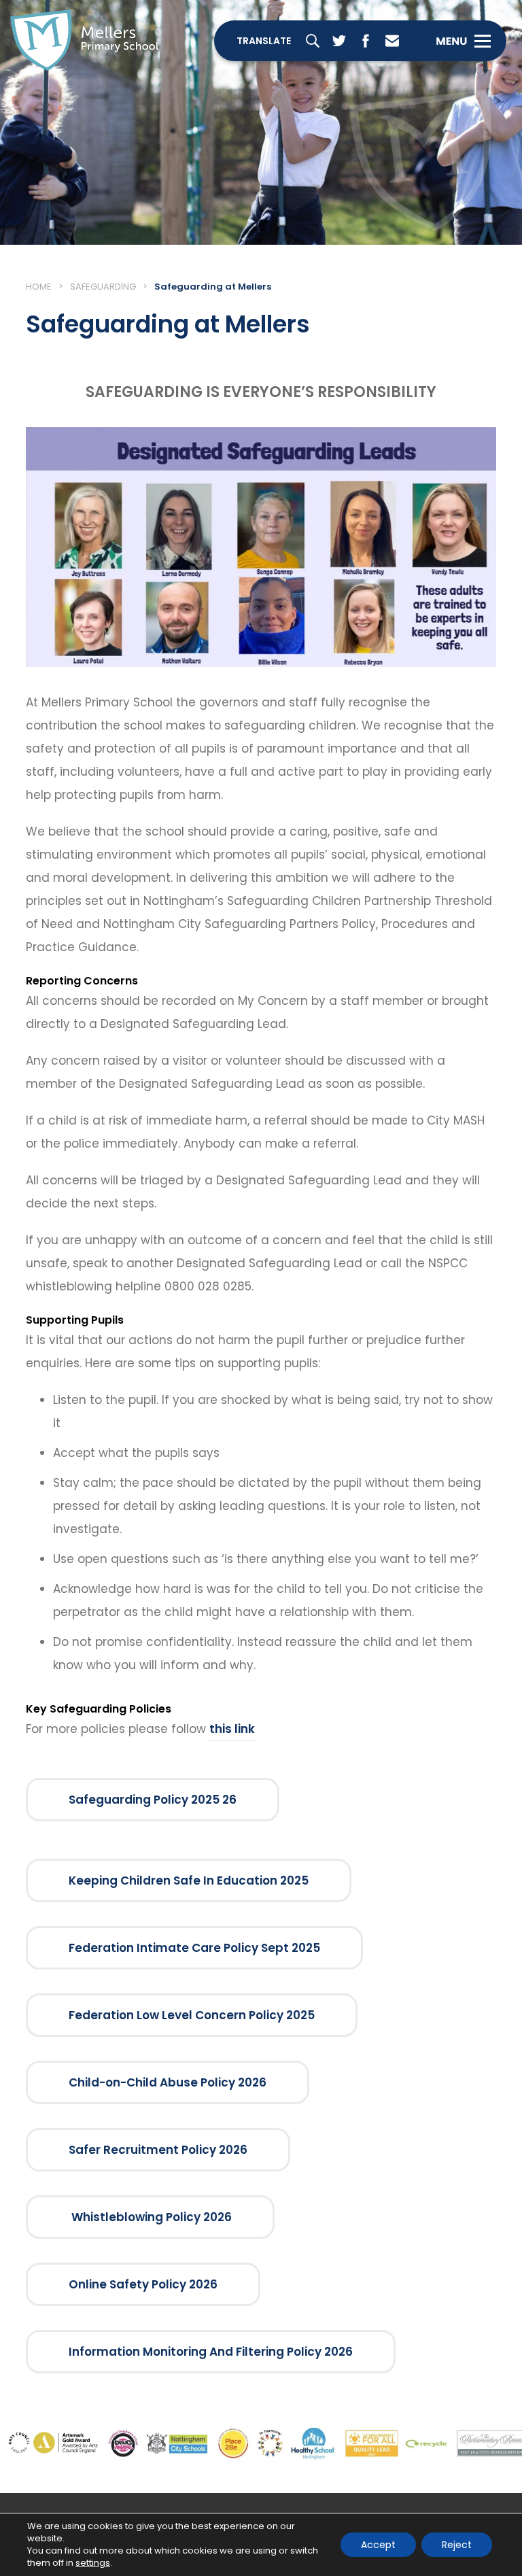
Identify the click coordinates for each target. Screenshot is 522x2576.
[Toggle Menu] (463, 41)
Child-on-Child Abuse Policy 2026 (168, 2082)
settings (93, 2563)
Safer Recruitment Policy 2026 (158, 2150)
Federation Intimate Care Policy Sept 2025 (194, 1948)
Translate (264, 41)
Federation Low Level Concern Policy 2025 (192, 2015)
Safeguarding (103, 287)
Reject (457, 2545)
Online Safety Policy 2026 (143, 2284)
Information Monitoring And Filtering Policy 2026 (211, 2352)
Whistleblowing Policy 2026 (150, 2217)
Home (39, 287)
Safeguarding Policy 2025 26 (153, 1800)
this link (232, 1729)
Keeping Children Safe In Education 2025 (189, 1881)
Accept (378, 2545)
